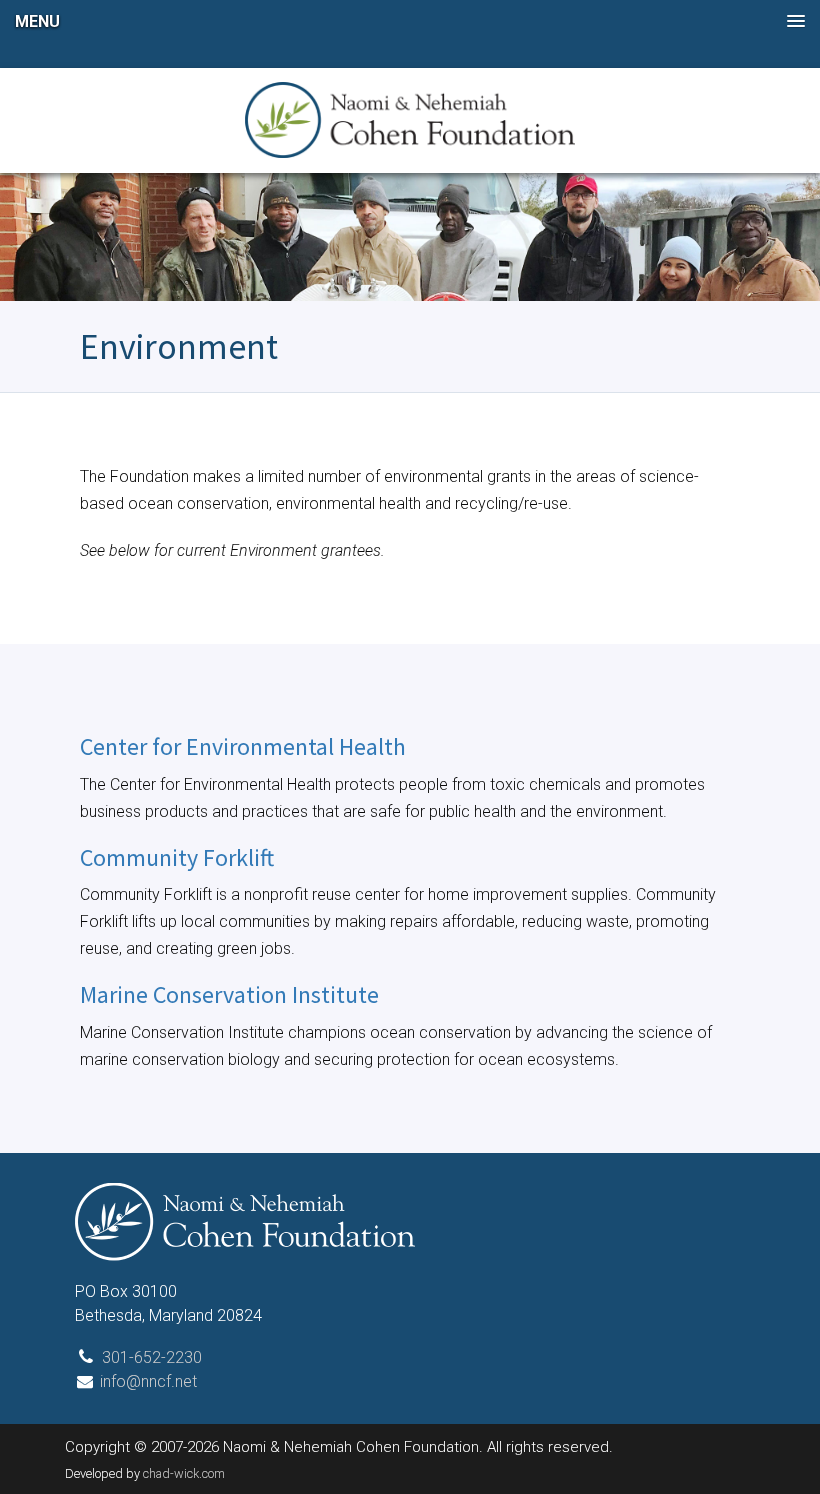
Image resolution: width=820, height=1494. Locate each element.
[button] (410, 21)
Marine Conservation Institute (229, 994)
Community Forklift (177, 857)
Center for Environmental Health (243, 746)
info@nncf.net (148, 1381)
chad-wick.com (184, 1473)
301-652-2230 (152, 1357)
